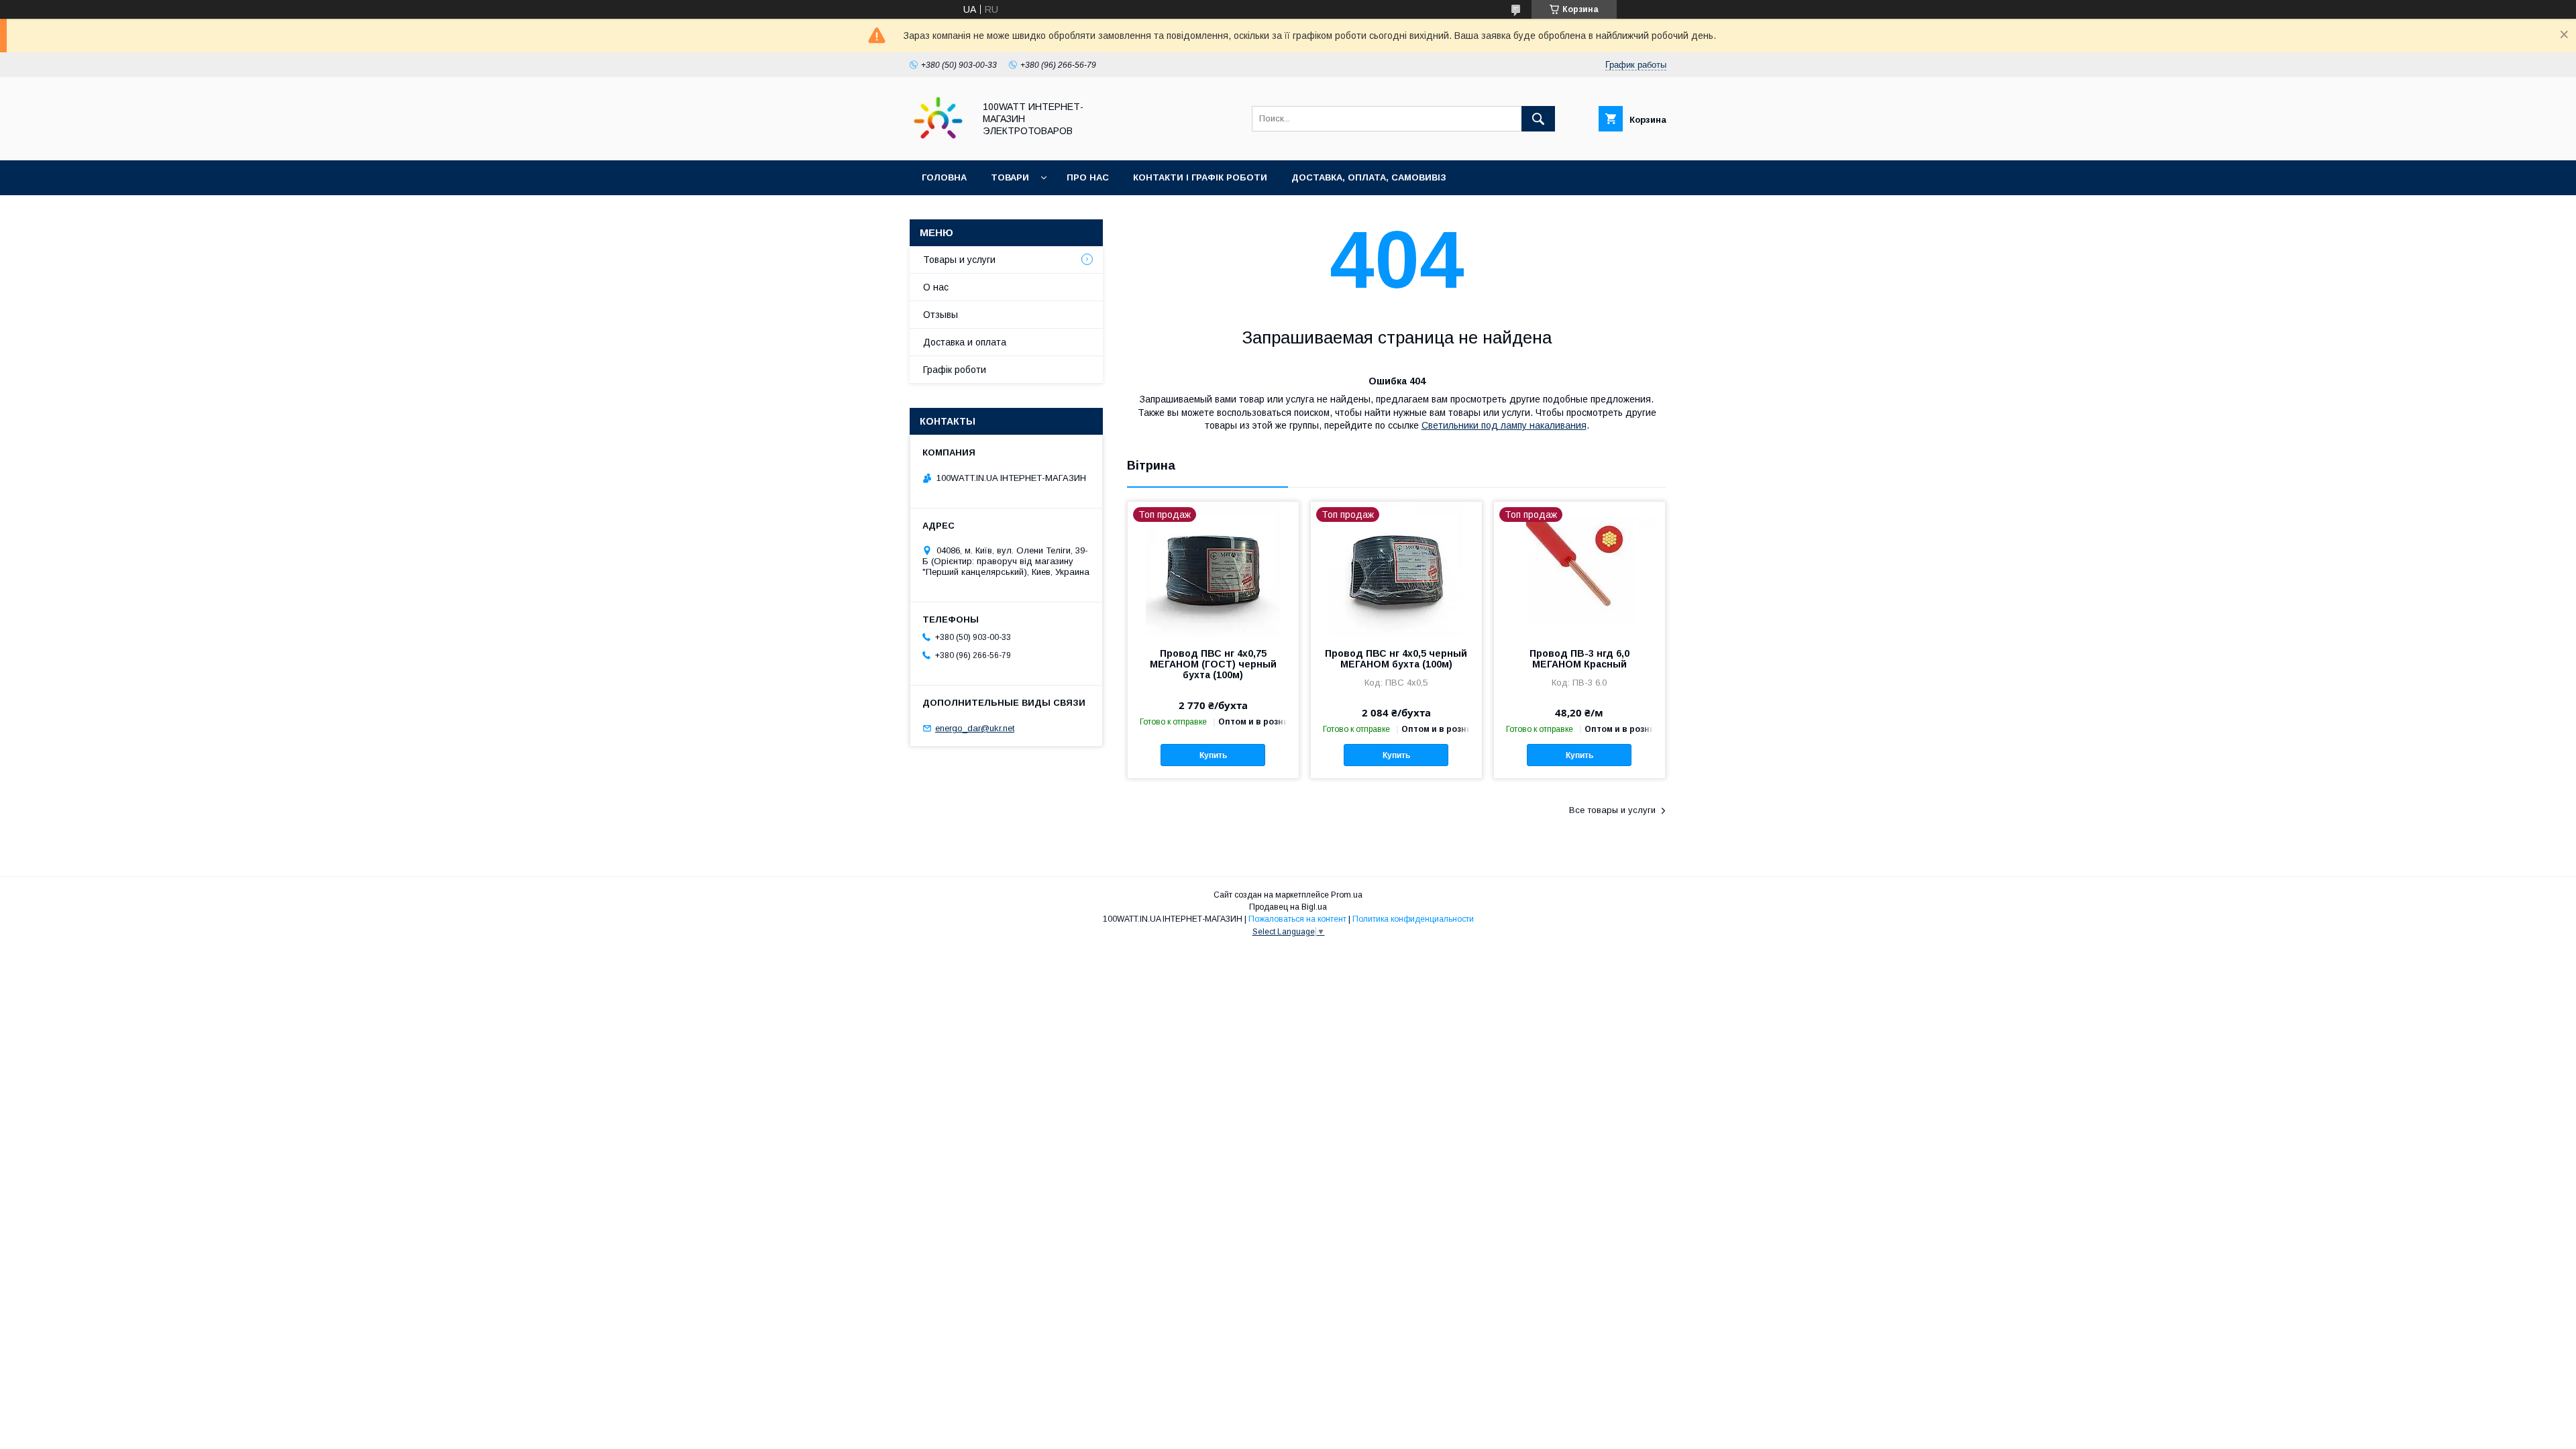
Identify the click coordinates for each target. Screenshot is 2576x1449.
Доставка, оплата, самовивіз (1369, 177)
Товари (1010, 177)
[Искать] (1538, 119)
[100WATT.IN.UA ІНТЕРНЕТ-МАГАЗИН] (938, 143)
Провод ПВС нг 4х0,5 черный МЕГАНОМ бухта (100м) (1396, 659)
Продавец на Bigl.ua (1288, 907)
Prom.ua (1347, 895)
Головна (944, 177)
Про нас (1088, 177)
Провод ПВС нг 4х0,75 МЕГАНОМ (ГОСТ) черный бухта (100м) (1213, 664)
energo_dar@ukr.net (975, 728)
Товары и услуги (959, 260)
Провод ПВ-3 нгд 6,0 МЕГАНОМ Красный (1579, 659)
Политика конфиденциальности (1413, 919)
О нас (936, 287)
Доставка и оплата (965, 342)
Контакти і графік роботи (1200, 177)
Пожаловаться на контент (1297, 919)
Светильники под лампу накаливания (1504, 425)
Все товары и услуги (1612, 810)
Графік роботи (955, 370)
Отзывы (941, 315)
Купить (1213, 755)
